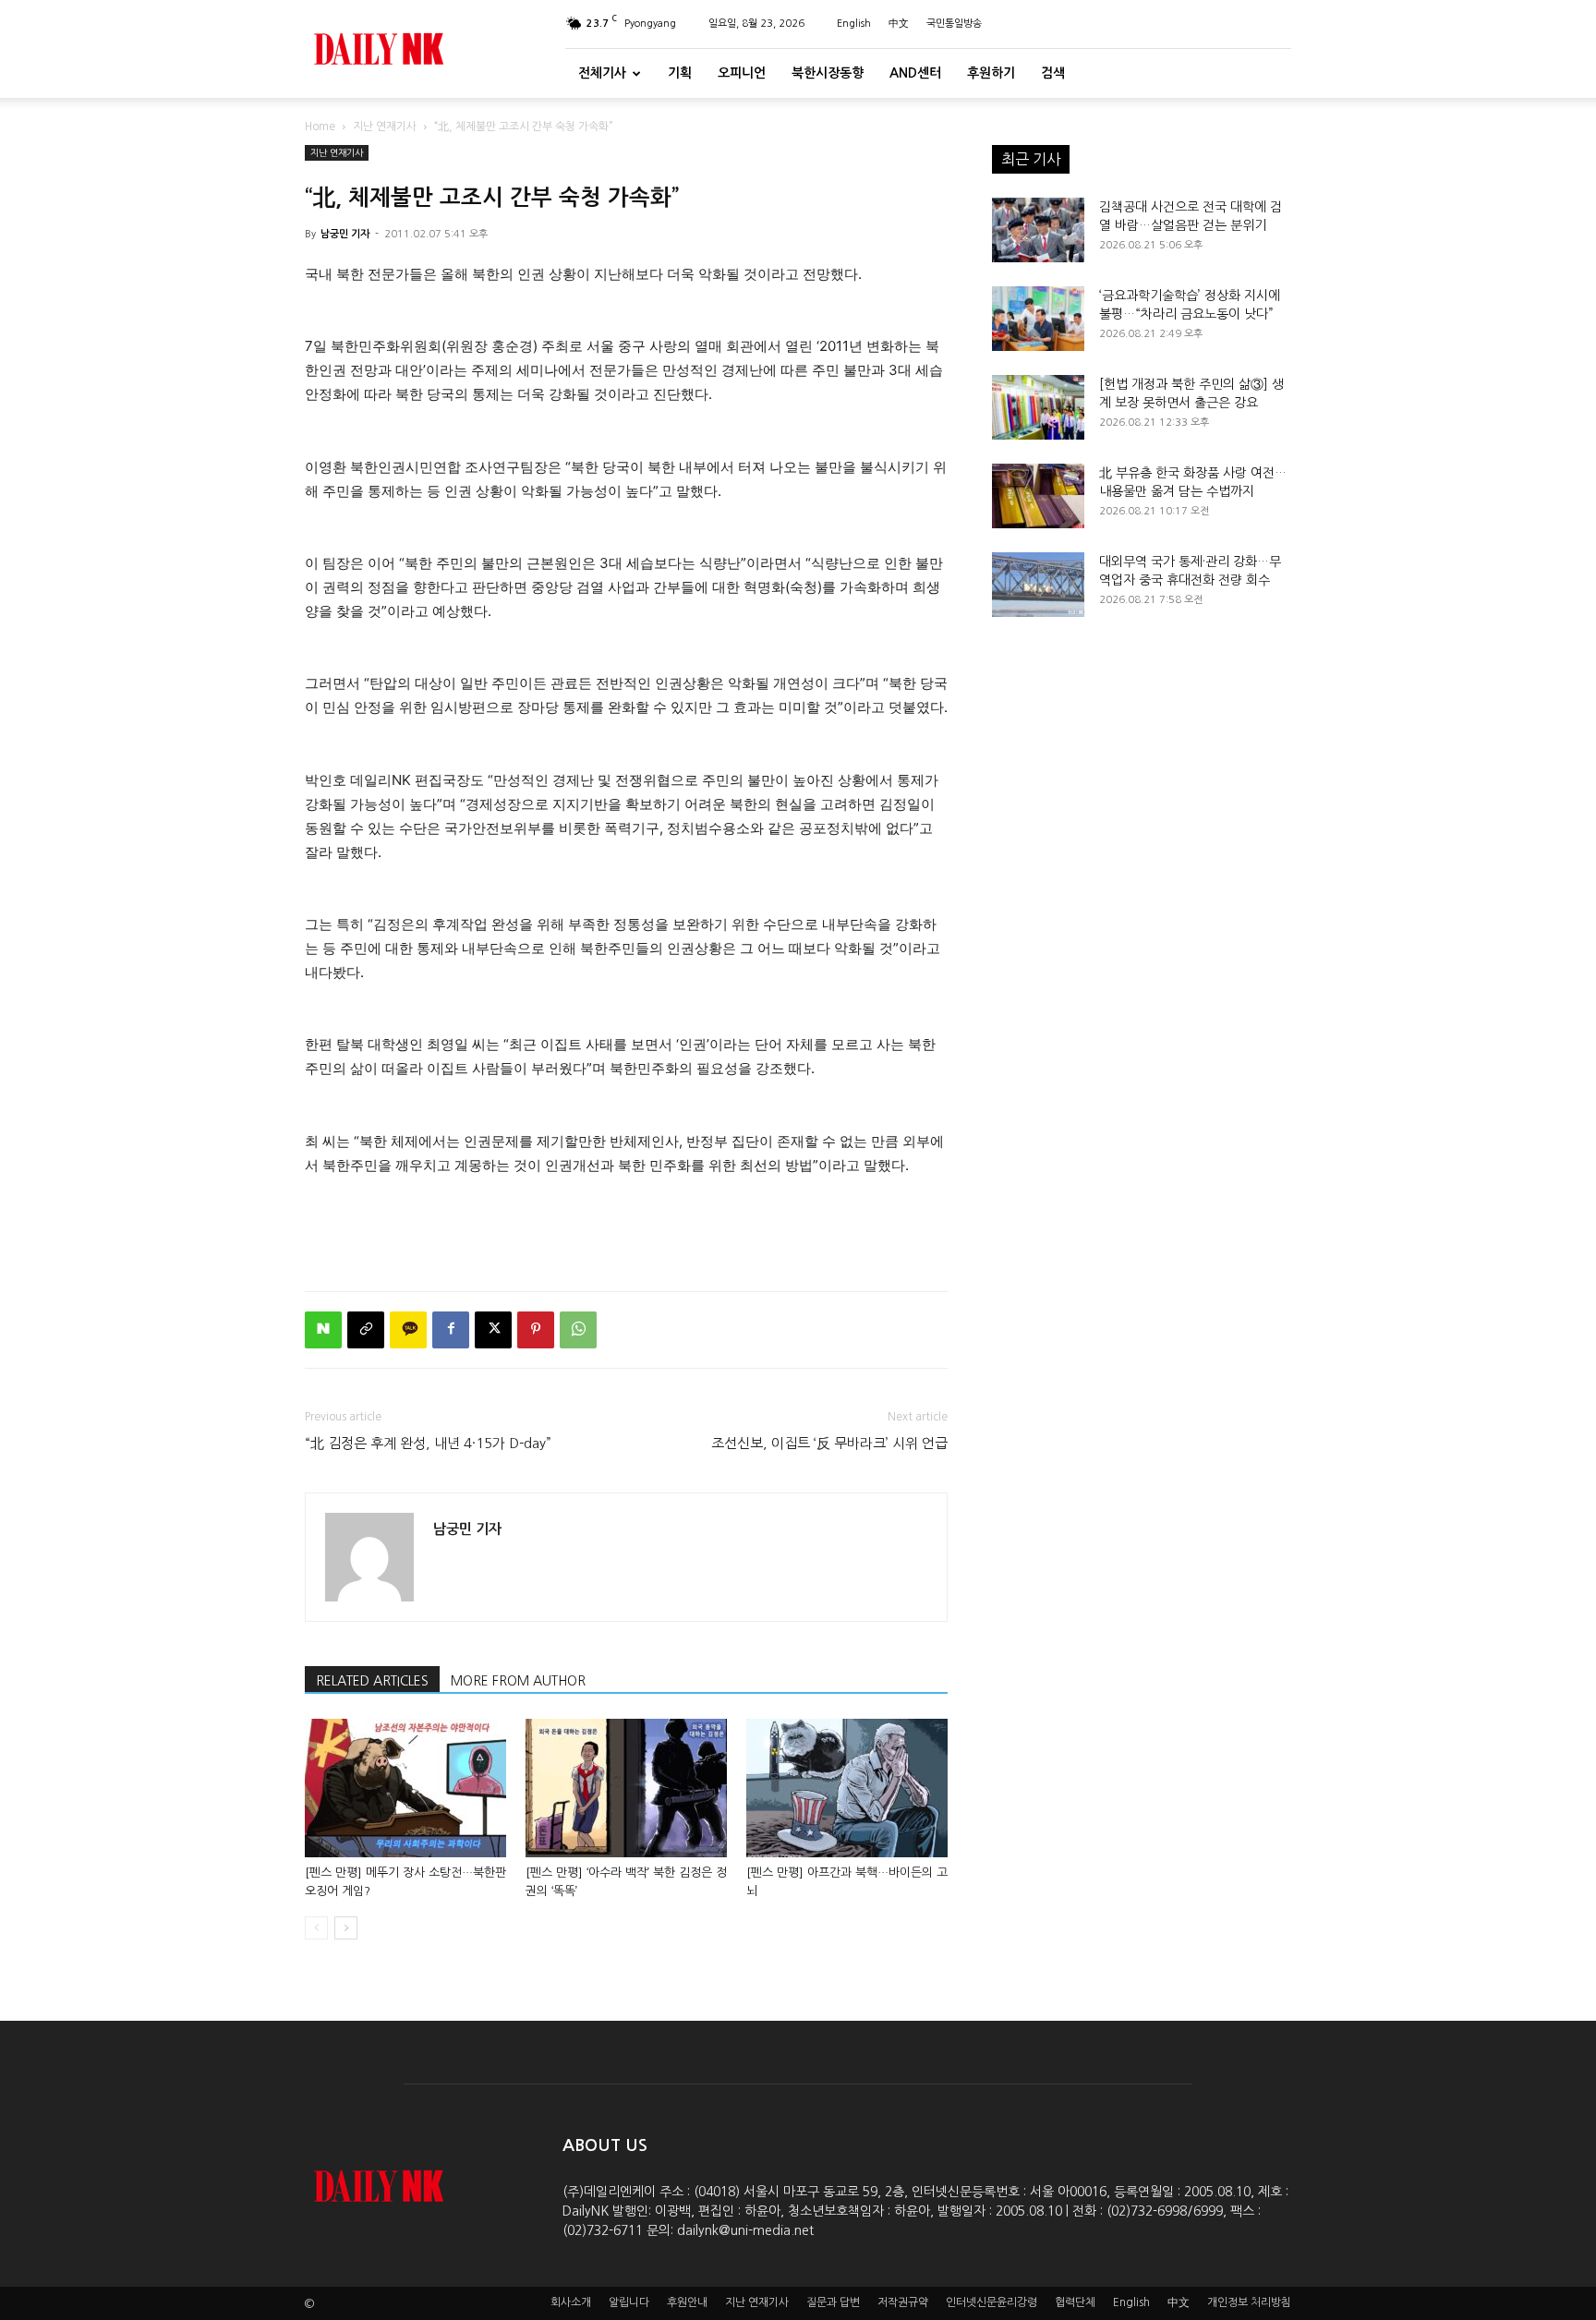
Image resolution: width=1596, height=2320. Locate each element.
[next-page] (346, 1928)
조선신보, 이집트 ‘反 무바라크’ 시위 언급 (829, 1443)
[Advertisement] (626, 1229)
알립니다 (629, 2302)
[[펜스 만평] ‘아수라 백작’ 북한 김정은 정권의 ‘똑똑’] (626, 1788)
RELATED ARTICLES (372, 1681)
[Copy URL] (366, 1330)
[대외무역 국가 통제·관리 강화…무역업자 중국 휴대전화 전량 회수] (1038, 585)
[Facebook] (451, 1330)
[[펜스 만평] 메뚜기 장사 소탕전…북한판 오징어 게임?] (405, 1788)
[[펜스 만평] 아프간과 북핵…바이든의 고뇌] (847, 1788)
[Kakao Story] (408, 1330)
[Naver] (323, 1330)
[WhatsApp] (578, 1330)
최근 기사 (1031, 159)
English (854, 24)
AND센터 (915, 73)
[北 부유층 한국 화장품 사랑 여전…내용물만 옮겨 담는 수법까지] (1038, 496)
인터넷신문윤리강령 (991, 2302)
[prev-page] (316, 1928)
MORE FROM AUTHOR (518, 1681)
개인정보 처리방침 (1249, 2302)
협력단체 (1075, 2302)
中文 (899, 24)
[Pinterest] (536, 1330)
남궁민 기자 (345, 234)
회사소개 (571, 2302)
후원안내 (687, 2302)
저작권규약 (903, 2302)
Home (320, 127)
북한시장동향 (828, 73)
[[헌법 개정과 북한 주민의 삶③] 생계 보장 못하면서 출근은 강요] (1038, 407)
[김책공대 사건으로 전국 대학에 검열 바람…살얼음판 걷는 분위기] (1038, 230)
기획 (680, 73)
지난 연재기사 (385, 127)
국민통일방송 (954, 24)
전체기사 (602, 73)
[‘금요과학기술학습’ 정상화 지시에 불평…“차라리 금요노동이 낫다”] (1038, 319)
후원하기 (991, 73)
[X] (493, 1330)
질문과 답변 (833, 2302)
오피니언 (742, 73)
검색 (1053, 73)
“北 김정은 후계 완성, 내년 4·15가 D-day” (428, 1443)
